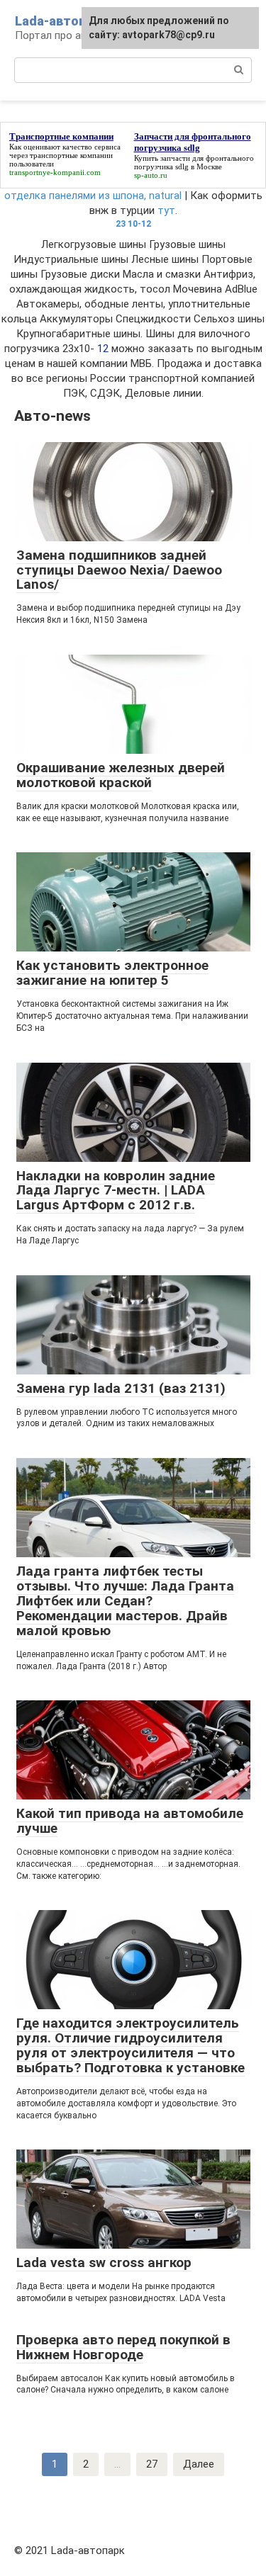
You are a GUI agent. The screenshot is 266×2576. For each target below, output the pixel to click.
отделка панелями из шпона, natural (93, 196)
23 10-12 (133, 224)
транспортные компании (71, 155)
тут (166, 210)
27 (152, 2464)
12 (103, 349)
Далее (199, 2464)
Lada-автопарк (61, 21)
